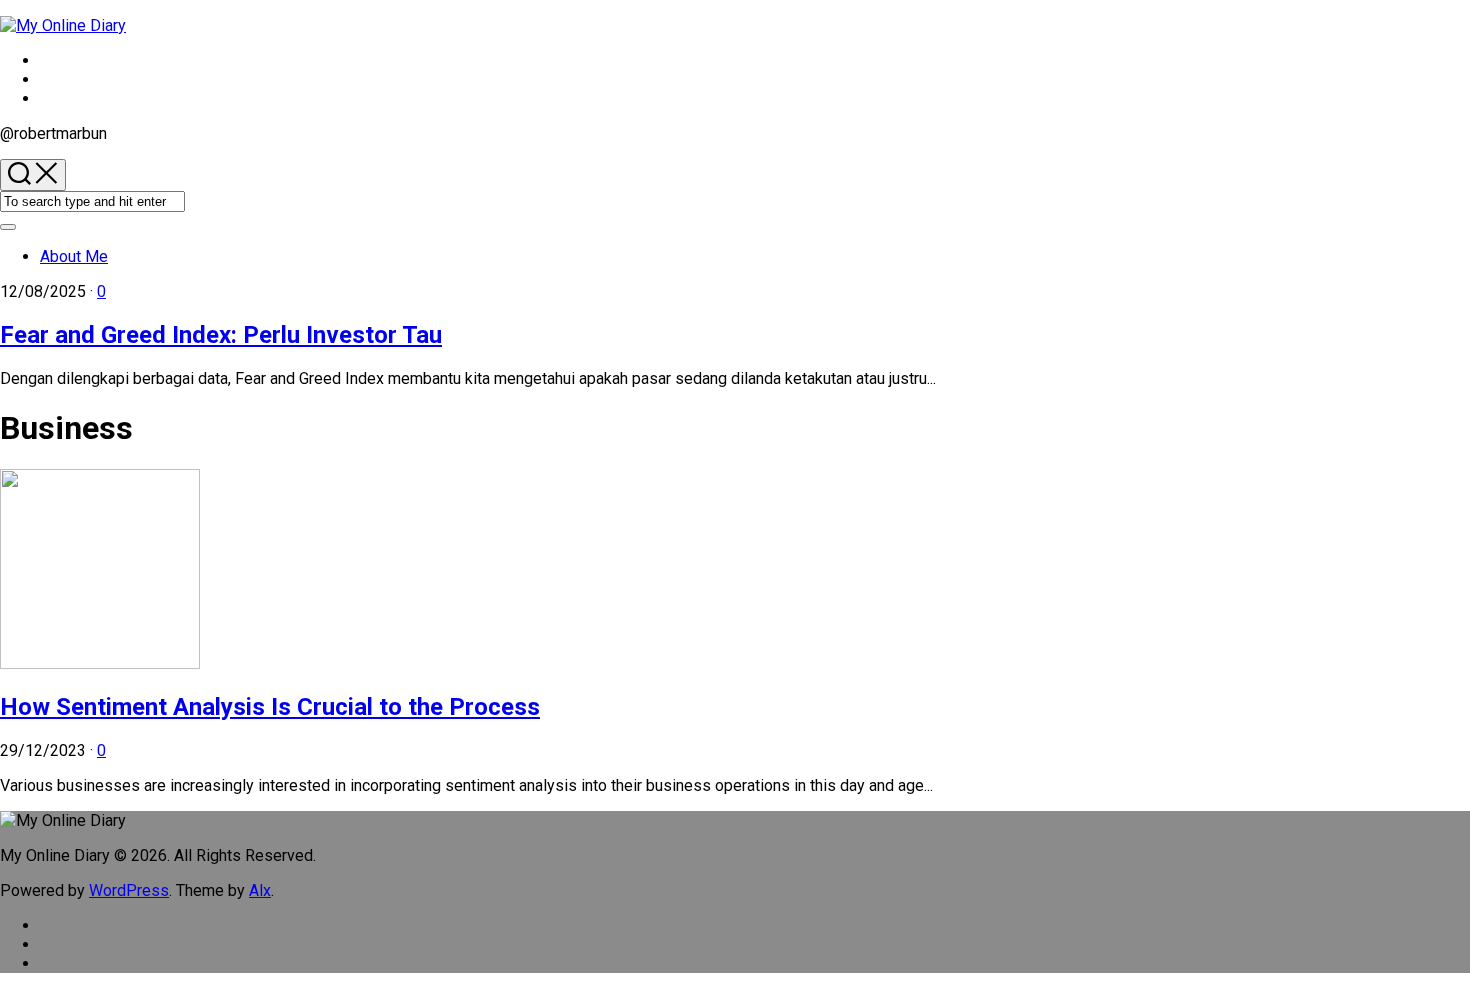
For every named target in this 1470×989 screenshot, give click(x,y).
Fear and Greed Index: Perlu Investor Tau (221, 335)
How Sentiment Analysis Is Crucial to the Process (270, 707)
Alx (260, 890)
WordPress (129, 890)
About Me (74, 256)
